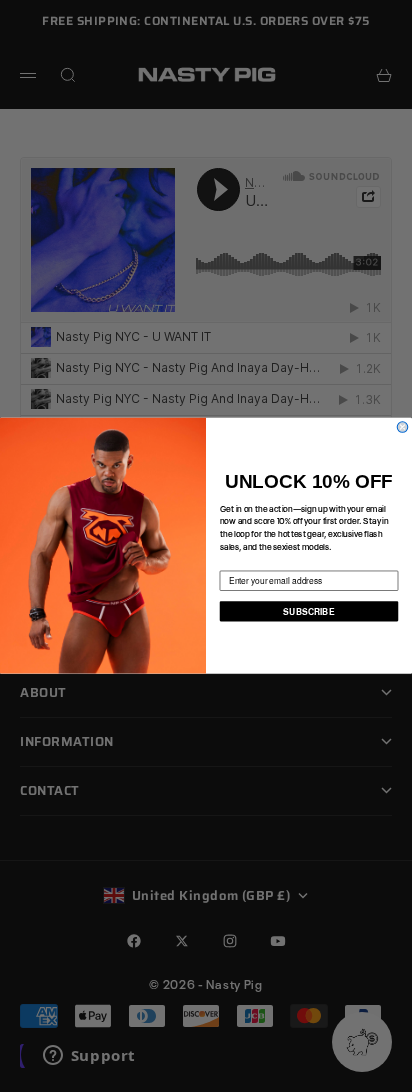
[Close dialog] (402, 427)
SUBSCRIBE (308, 611)
